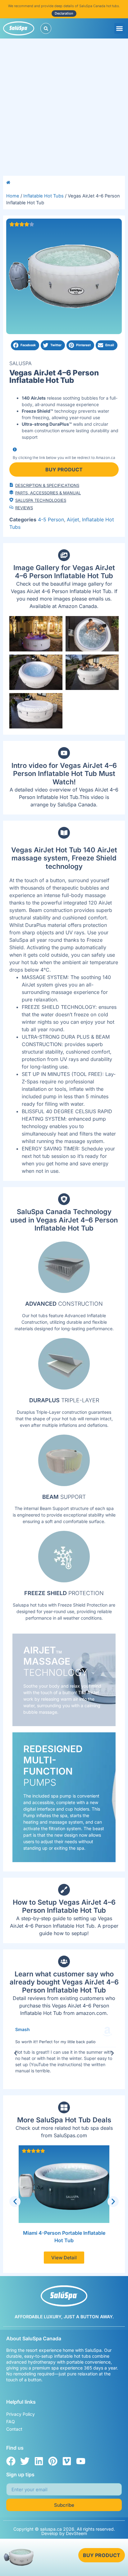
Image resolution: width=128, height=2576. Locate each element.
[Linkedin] (39, 2461)
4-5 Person (51, 519)
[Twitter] (25, 2461)
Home (13, 196)
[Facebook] (11, 2461)
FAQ (11, 2422)
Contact (14, 2429)
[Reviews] (11, 507)
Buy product (64, 469)
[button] (120, 28)
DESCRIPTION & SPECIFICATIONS (47, 485)
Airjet (73, 519)
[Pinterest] (53, 2461)
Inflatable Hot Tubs (43, 196)
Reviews (24, 508)
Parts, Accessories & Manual (48, 493)
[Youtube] (81, 2461)
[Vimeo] (67, 2461)
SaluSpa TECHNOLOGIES (41, 500)
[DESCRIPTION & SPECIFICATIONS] (11, 485)
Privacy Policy (21, 2414)
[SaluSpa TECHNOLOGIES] (11, 500)
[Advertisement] (64, 106)
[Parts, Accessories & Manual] (11, 492)
